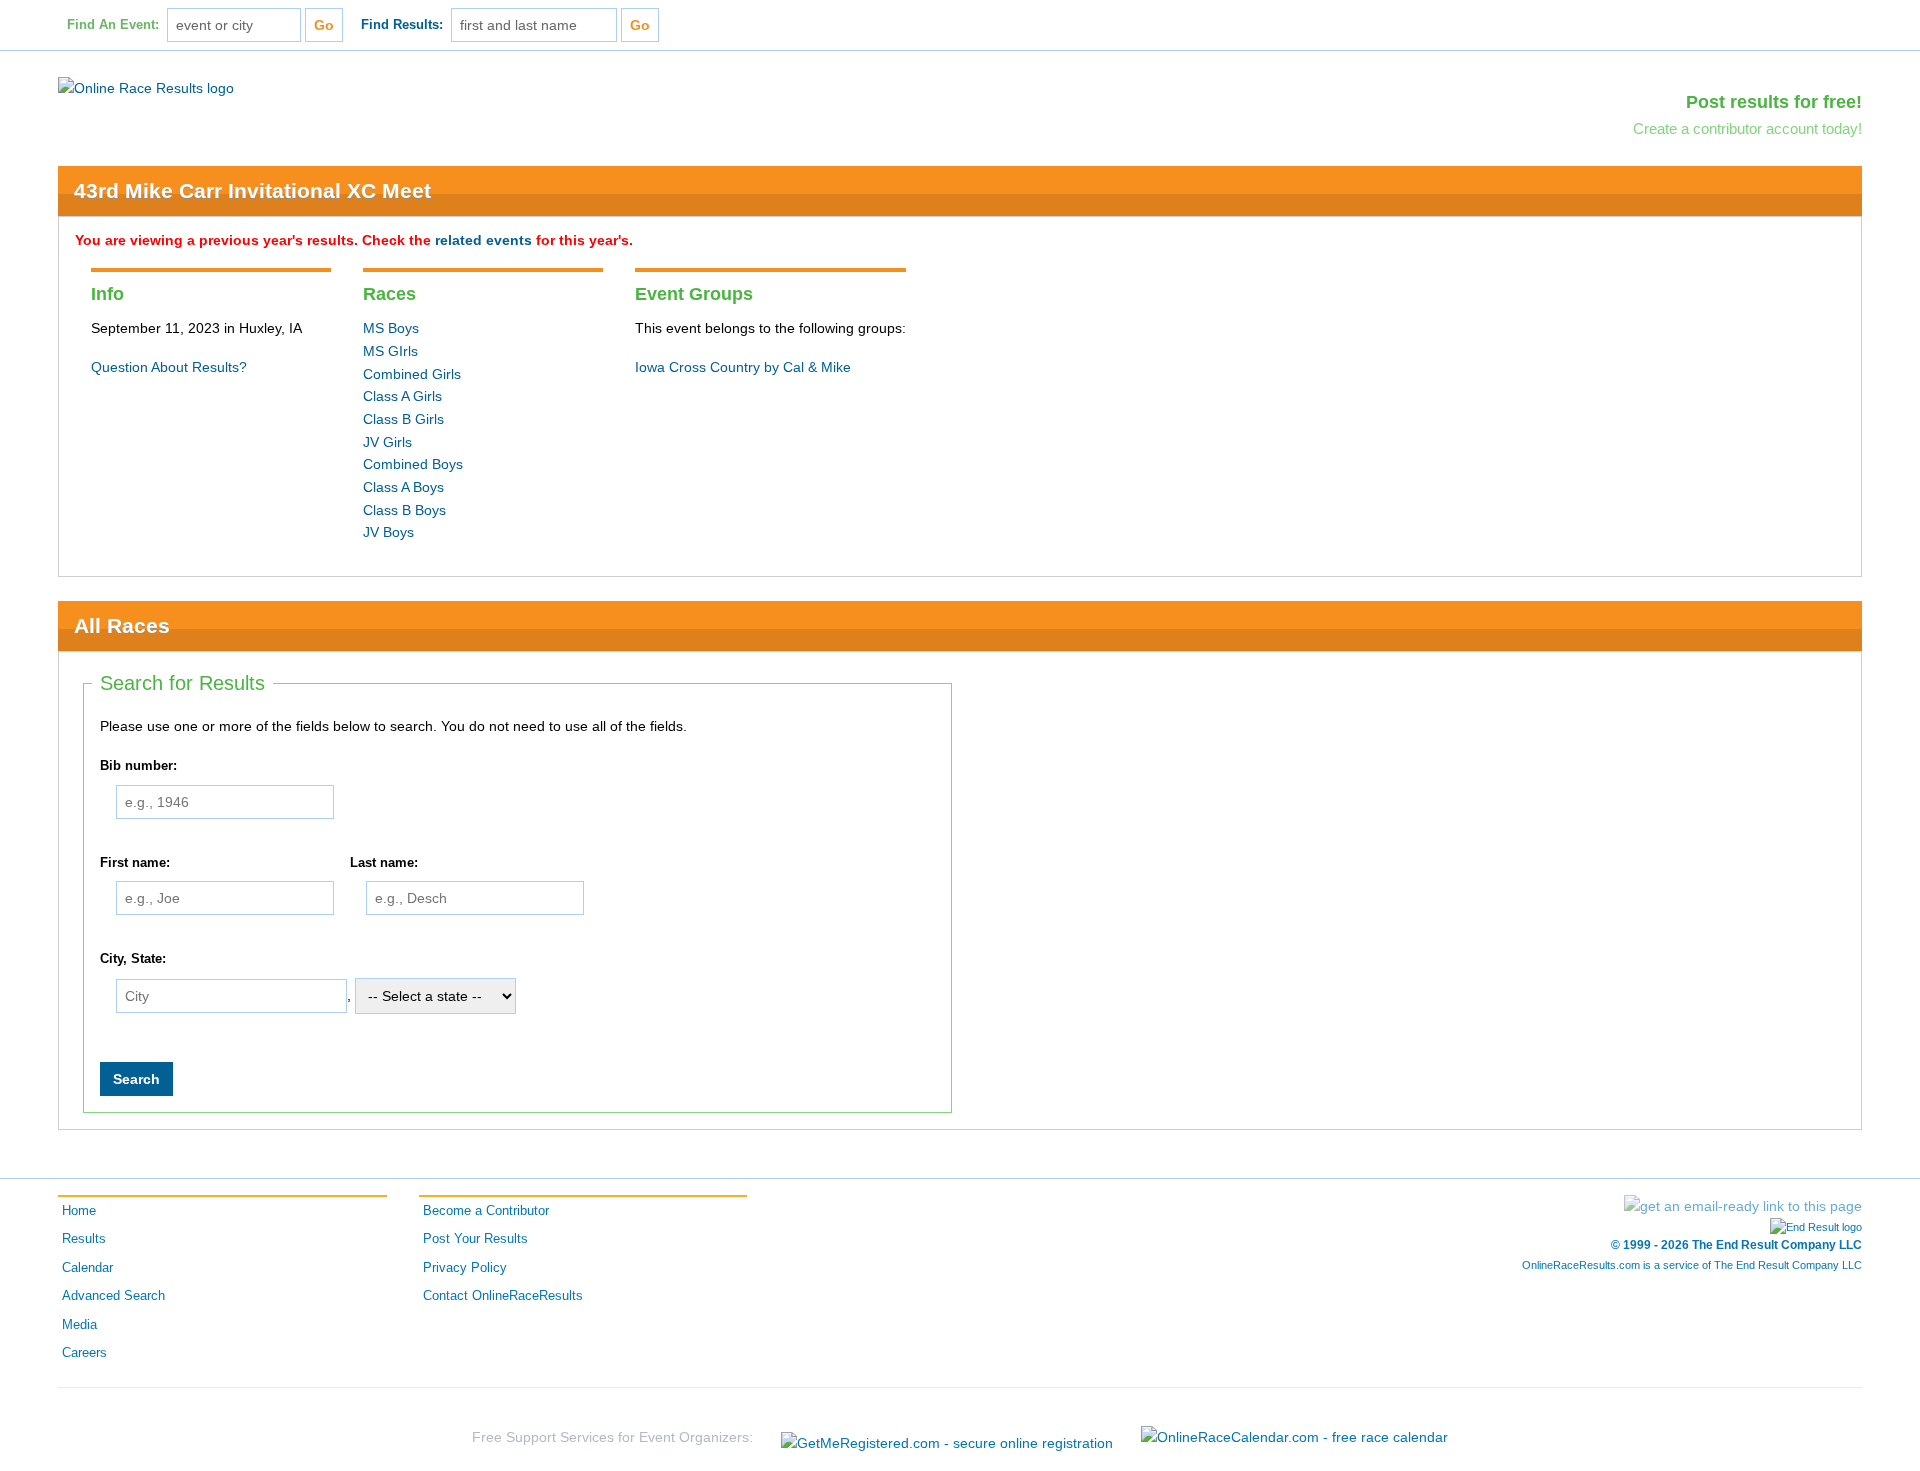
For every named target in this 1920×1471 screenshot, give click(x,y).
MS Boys (391, 328)
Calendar (87, 1268)
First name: (135, 863)
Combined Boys (413, 464)
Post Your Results (475, 1239)
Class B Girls (403, 419)
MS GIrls (390, 351)
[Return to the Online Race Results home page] (146, 87)
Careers (84, 1353)
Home (79, 1211)
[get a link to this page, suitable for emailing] (1743, 1206)
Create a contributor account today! (1747, 128)
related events (483, 240)
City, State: (133, 960)
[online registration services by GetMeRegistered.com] (947, 1437)
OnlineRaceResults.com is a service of (1692, 1265)
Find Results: (402, 25)
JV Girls (387, 442)
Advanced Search (113, 1296)
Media (79, 1325)
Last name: (384, 863)
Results (84, 1239)
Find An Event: (113, 25)
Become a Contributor (486, 1211)
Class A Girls (402, 396)
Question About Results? (169, 367)
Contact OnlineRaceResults (503, 1296)
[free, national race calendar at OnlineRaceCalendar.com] (1294, 1437)
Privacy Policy (465, 1268)
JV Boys (388, 532)
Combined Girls (412, 374)
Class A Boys (403, 487)
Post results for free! (1774, 102)
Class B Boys (404, 510)
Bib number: (138, 766)
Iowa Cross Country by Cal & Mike (743, 367)
